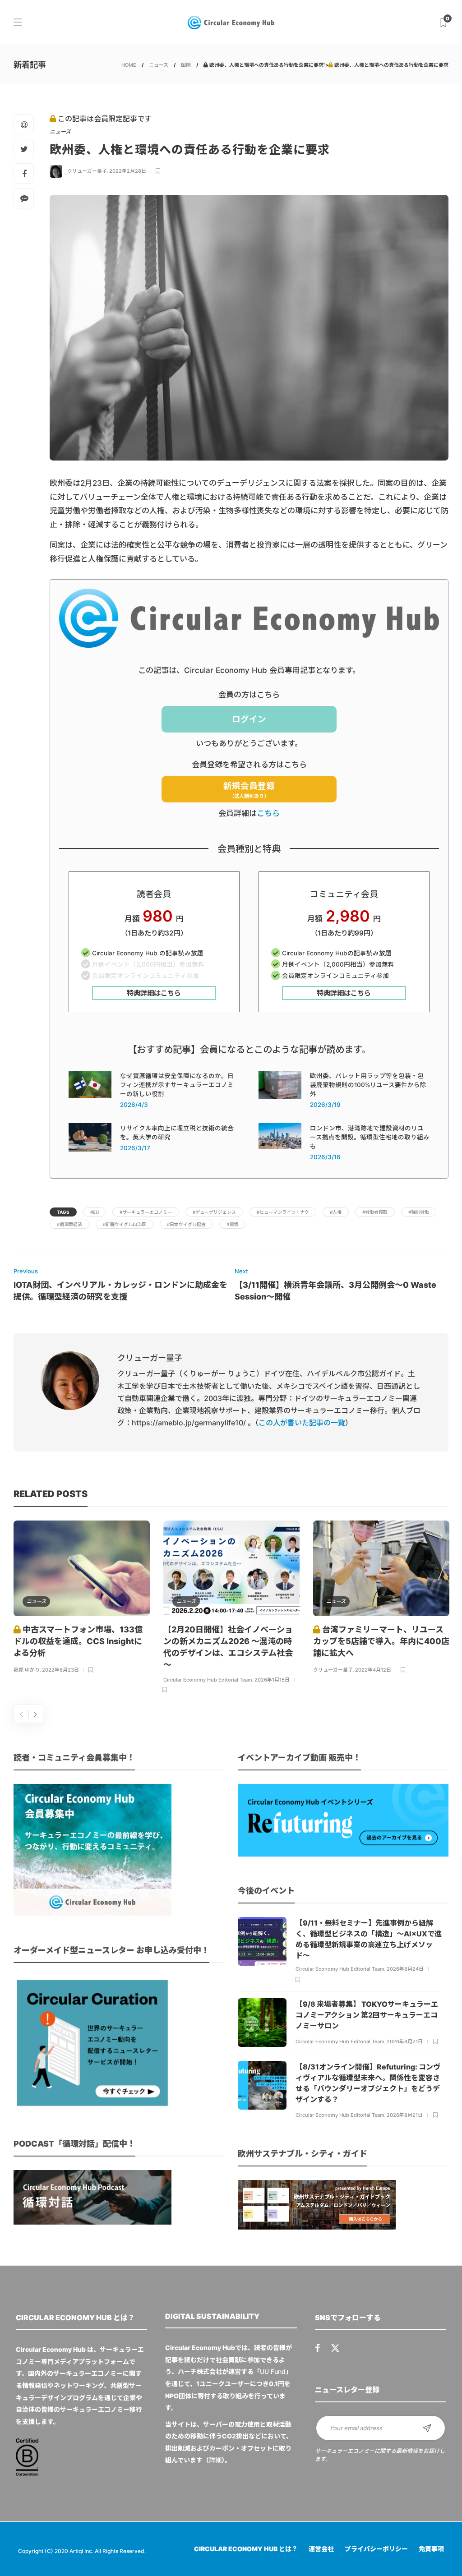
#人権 (336, 1212)
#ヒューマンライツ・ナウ (283, 1212)
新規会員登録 (249, 790)
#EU (95, 1212)
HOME (129, 65)
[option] (82, 1598)
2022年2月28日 (128, 171)
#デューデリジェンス (214, 1212)
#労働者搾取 (375, 1212)
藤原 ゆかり (27, 1670)
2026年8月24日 (405, 1969)
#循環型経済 (69, 1224)
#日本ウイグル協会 (186, 1224)
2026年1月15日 (272, 1680)
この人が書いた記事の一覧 (302, 1423)
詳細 (215, 2460)
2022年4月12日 (373, 1670)
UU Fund (273, 2371)
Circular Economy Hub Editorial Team (208, 1680)
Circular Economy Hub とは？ (246, 2549)
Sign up (427, 2428)
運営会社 (321, 2549)
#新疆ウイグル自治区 (125, 1224)
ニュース (159, 65)
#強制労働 (419, 1212)
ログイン (249, 719)
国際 (186, 65)
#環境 (232, 1224)
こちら (268, 813)
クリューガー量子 (87, 171)
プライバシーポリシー (376, 2549)
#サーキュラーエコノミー (146, 1212)
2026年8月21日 (405, 2041)
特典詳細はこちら (154, 993)
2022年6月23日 (60, 1670)
